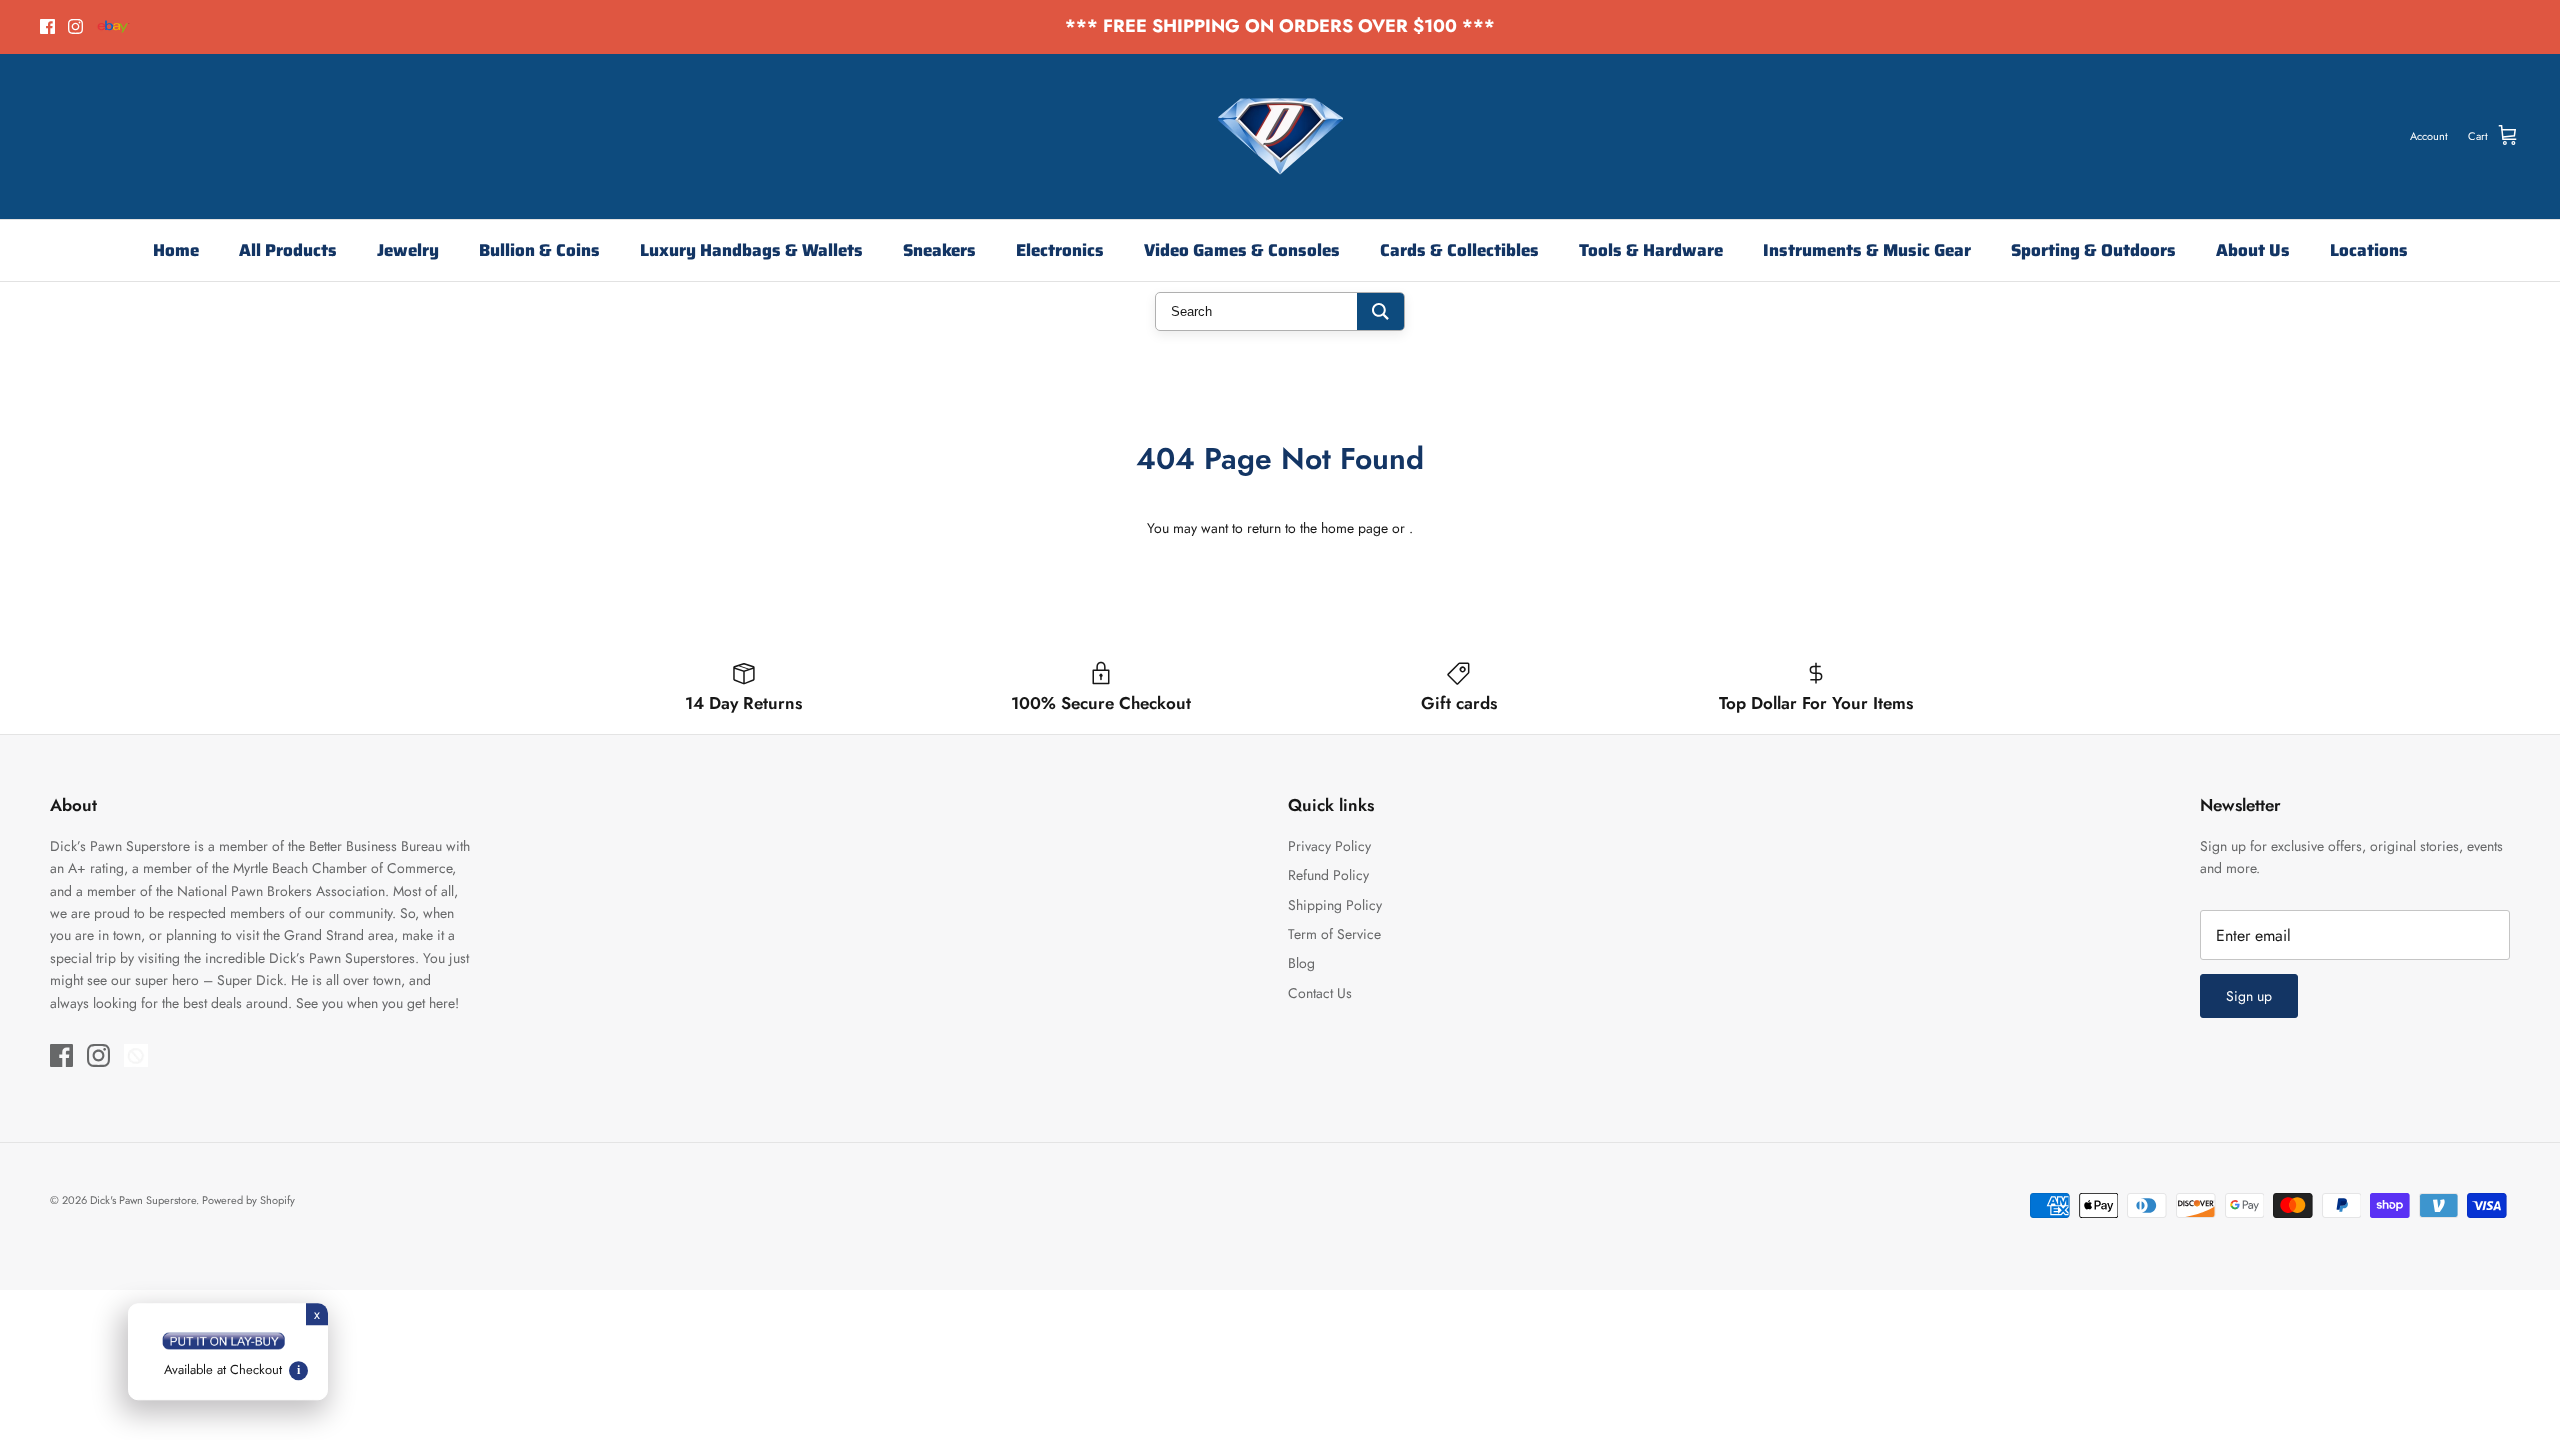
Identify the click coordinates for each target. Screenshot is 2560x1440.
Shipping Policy (1335, 905)
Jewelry (408, 250)
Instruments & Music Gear (1867, 250)
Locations (2369, 250)
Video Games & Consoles (1242, 250)
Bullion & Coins (539, 250)
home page (1354, 528)
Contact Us (1320, 993)
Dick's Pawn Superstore (143, 1200)
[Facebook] (47, 26)
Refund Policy (1328, 875)
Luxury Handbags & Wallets (751, 250)
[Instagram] (75, 26)
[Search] (1380, 311)
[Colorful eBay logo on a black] (113, 26)
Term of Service (1334, 934)
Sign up (2249, 996)
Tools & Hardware (1651, 250)
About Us (2253, 250)
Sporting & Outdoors (2093, 250)
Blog (1301, 963)
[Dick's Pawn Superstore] (1280, 136)
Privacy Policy (1329, 846)
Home (176, 250)
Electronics (1060, 250)
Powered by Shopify (248, 1200)
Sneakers (939, 250)
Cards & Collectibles (1459, 250)
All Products (288, 250)
